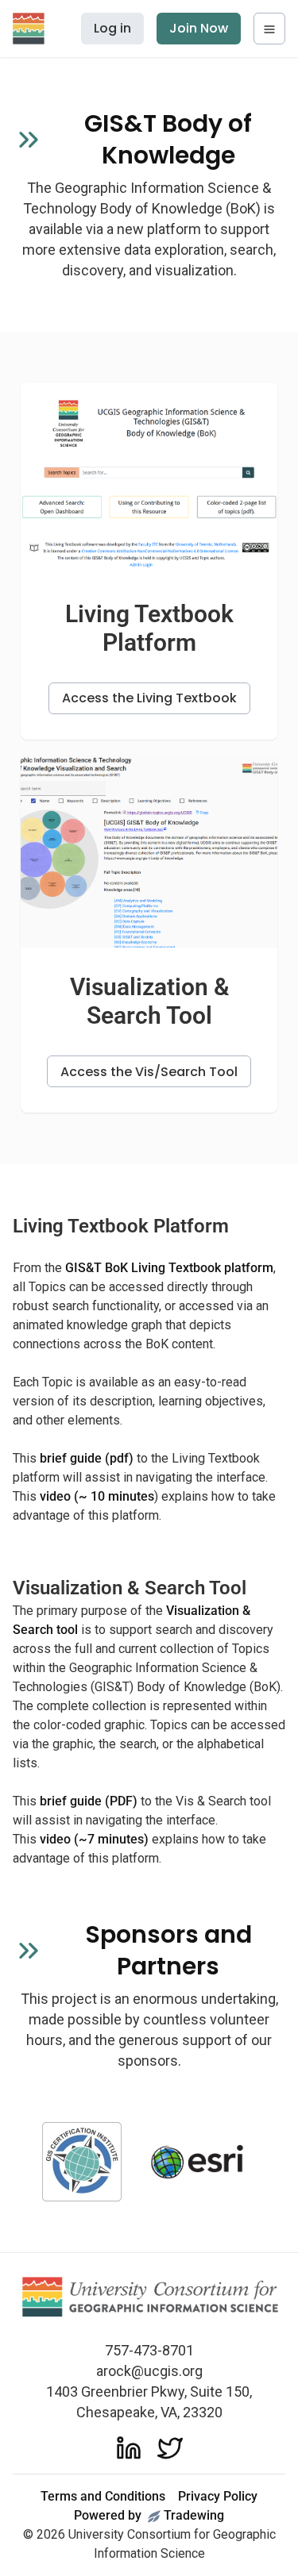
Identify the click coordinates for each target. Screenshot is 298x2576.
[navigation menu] (269, 29)
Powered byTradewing (149, 2515)
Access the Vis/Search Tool (149, 1072)
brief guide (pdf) (87, 1458)
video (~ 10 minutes (97, 1496)
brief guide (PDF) (89, 1801)
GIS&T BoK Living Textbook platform (169, 1268)
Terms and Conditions (103, 2496)
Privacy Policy (218, 2496)
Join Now (199, 28)
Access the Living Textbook (149, 698)
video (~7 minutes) (94, 1839)
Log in (112, 28)
